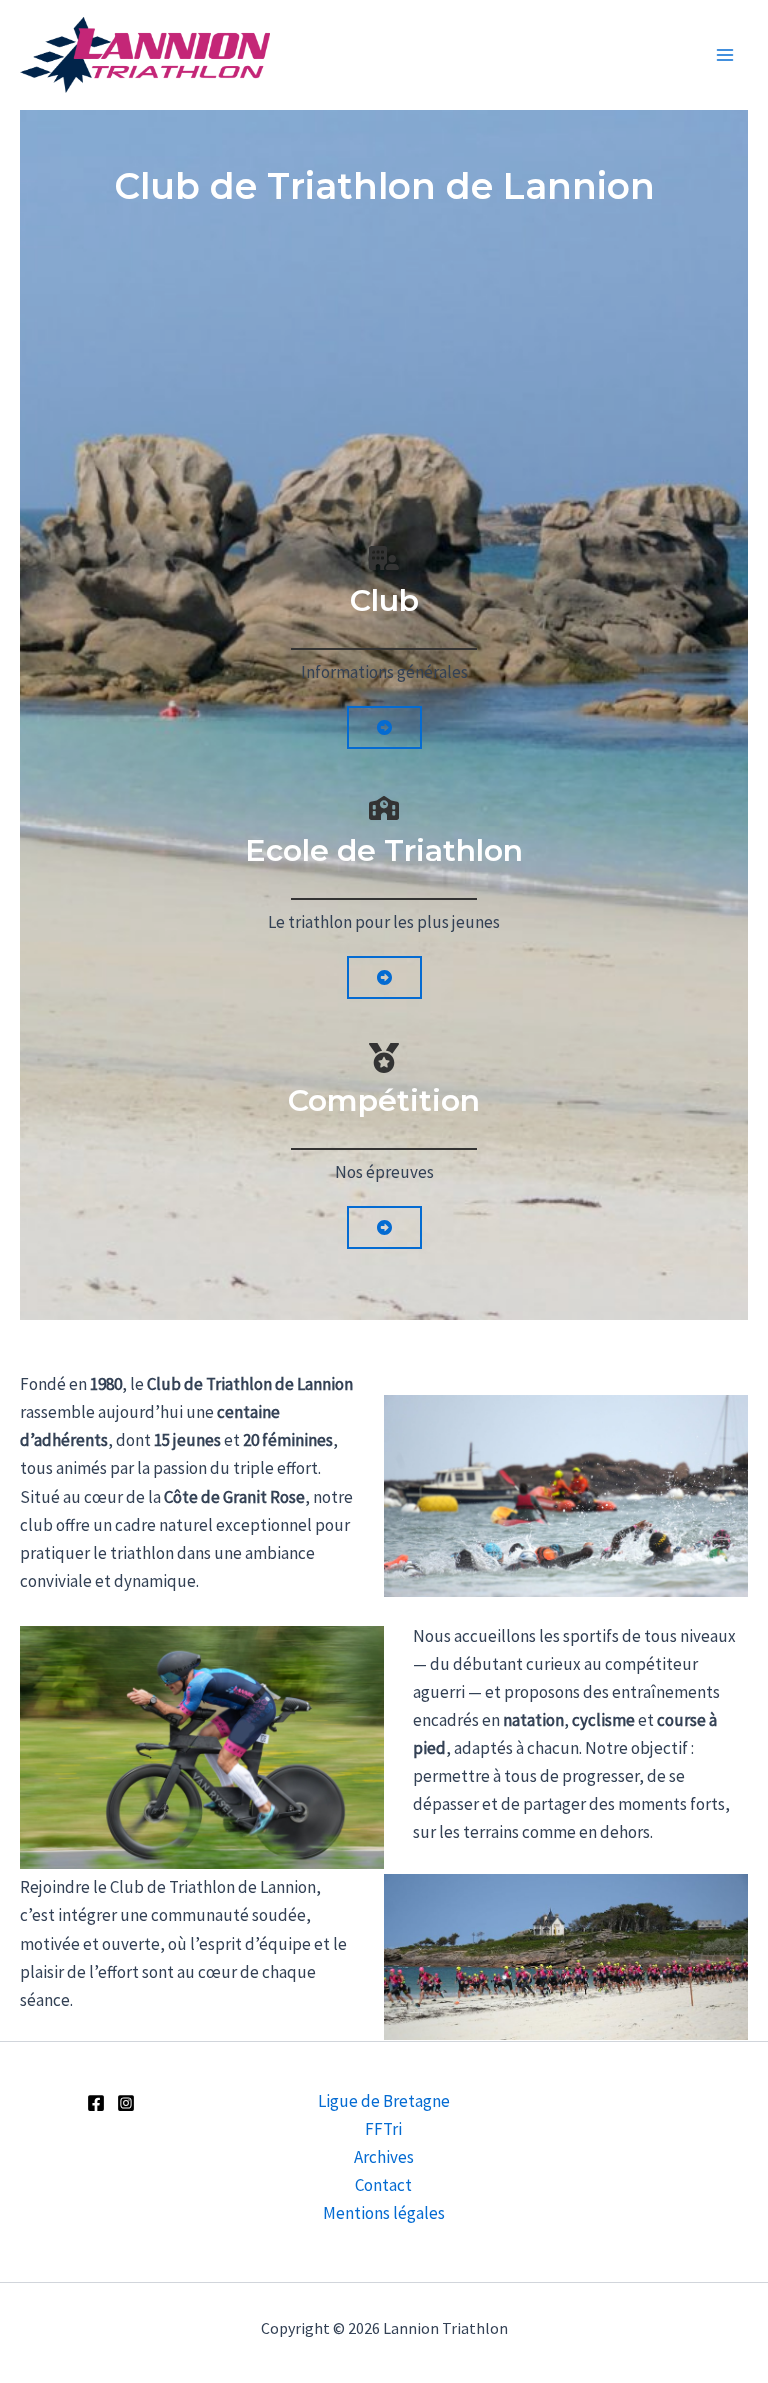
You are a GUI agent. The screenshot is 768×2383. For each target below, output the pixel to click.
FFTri (383, 2129)
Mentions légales (384, 2213)
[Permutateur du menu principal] (726, 55)
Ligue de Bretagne (384, 2101)
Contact (383, 2185)
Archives (384, 2157)
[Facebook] (96, 2103)
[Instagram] (126, 2103)
